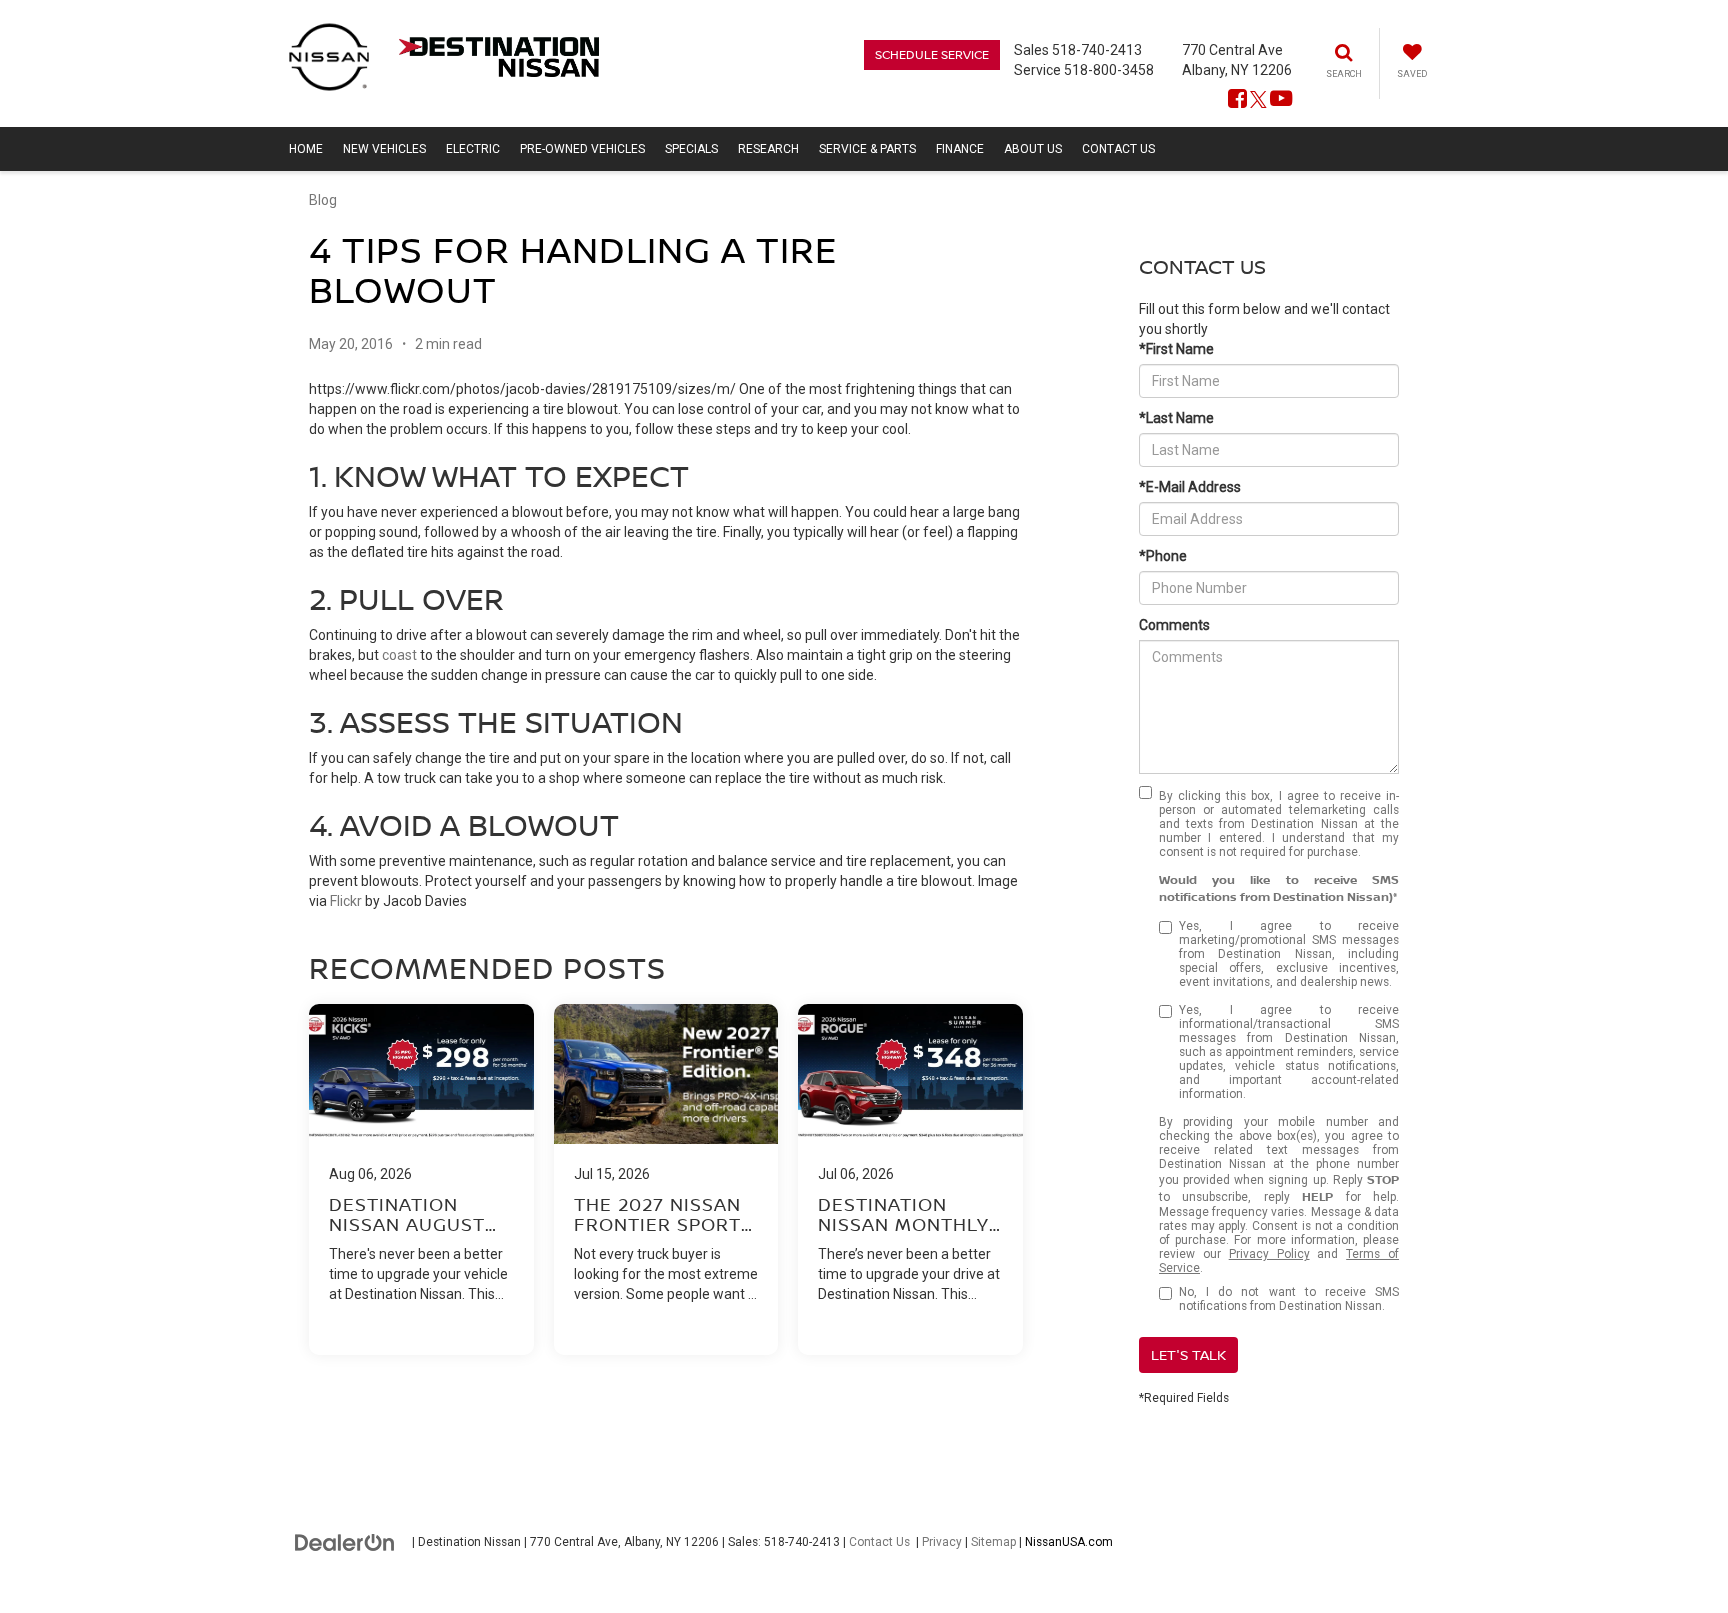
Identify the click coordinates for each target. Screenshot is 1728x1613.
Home (306, 149)
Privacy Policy (1269, 1254)
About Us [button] (1033, 149)
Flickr (346, 901)
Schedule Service (932, 54)
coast (399, 655)
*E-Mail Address (1190, 487)
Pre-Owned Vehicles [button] (582, 149)
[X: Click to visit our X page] (1258, 100)
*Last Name (1176, 418)
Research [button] (768, 149)
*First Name (1176, 349)
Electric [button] (473, 149)
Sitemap (993, 1542)
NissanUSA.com (1069, 1542)
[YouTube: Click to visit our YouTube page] (1281, 100)
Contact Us (879, 1542)
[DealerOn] (345, 1541)
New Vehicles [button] (384, 149)
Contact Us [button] (1118, 149)
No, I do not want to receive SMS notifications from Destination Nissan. (1289, 1299)
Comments (1174, 625)
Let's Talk (1188, 1354)
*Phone (1163, 556)
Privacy (942, 1542)
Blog (323, 200)
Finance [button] (960, 149)
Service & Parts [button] (867, 149)
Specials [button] (691, 149)
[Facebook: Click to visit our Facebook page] (1237, 100)
